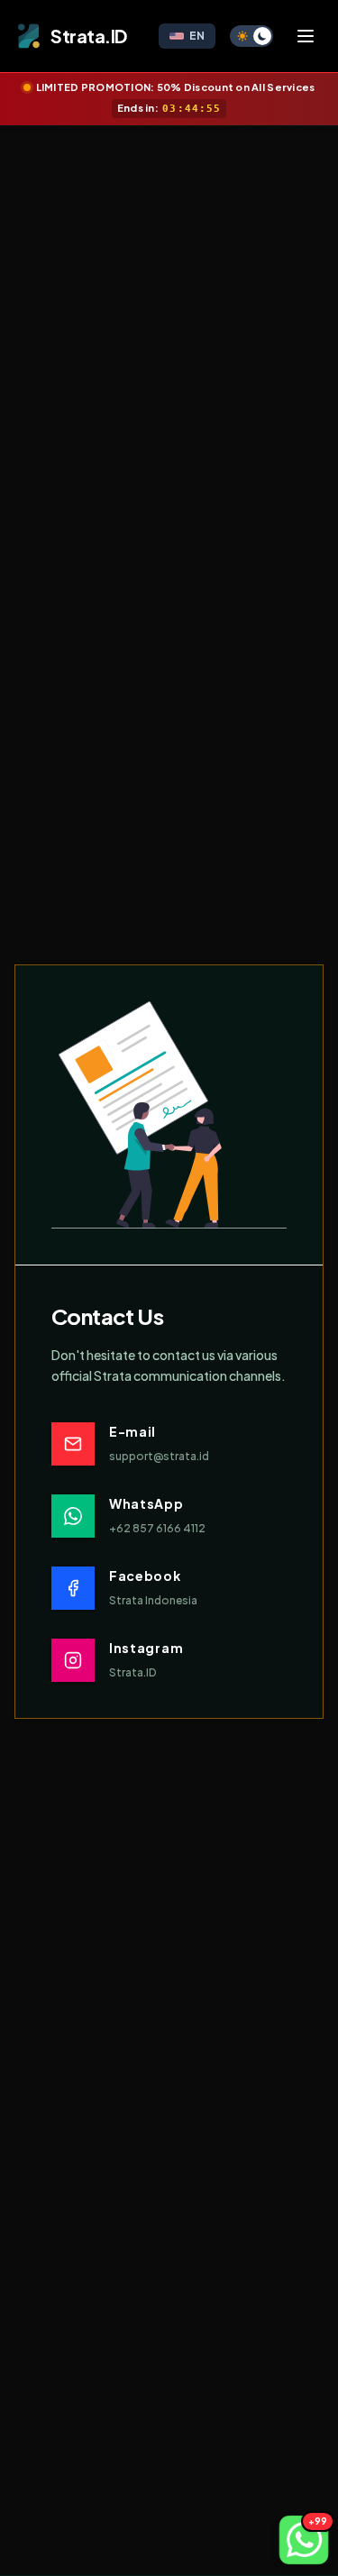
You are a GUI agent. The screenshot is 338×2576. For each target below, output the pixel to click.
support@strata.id (159, 1456)
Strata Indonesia (153, 1600)
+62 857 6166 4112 (157, 1528)
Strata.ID (132, 1672)
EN (197, 36)
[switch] (251, 36)
